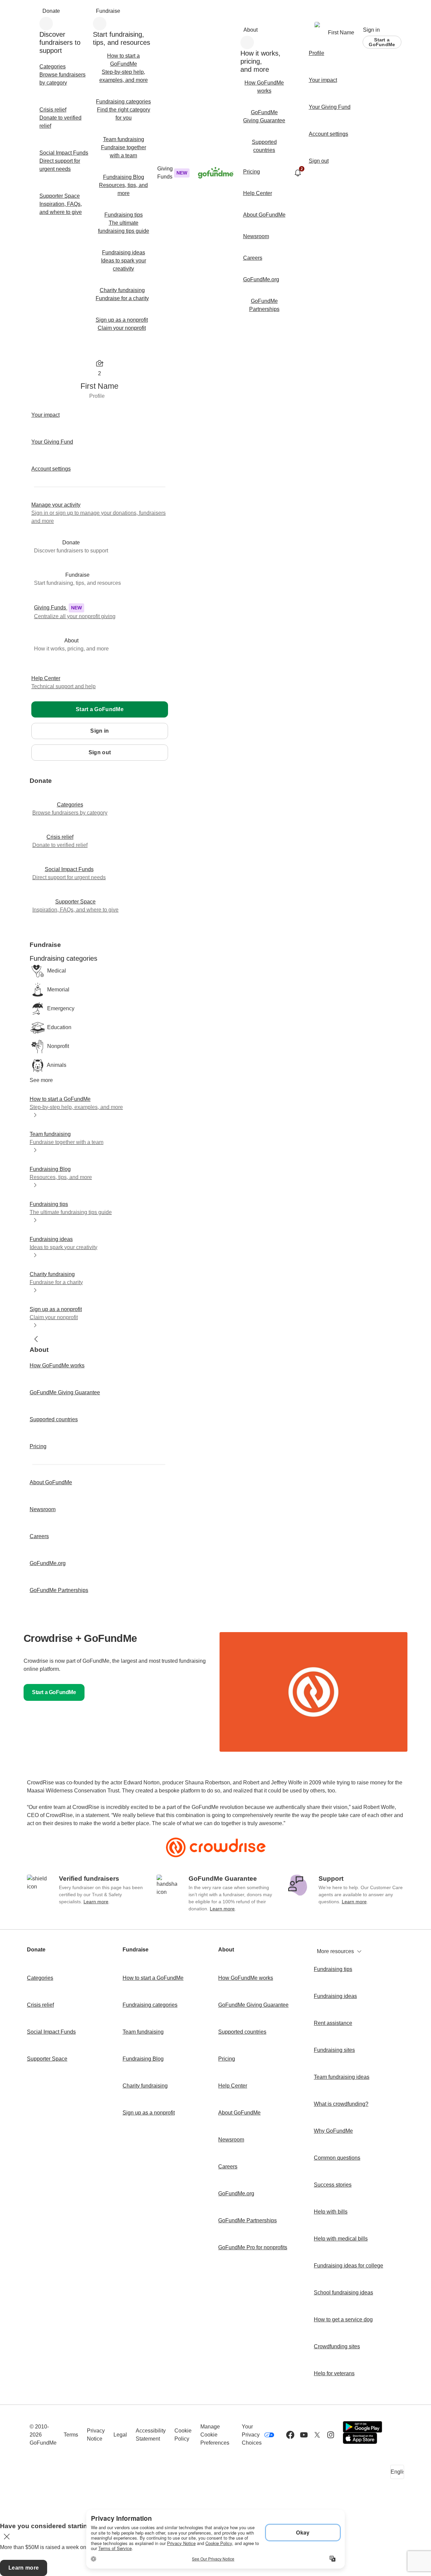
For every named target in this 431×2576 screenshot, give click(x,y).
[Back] (36, 770)
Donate (51, 11)
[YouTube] (304, 2435)
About (251, 30)
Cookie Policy (183, 2435)
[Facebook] (290, 2435)
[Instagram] (331, 2435)
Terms (71, 2435)
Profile (97, 396)
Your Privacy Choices (252, 2435)
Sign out (100, 752)
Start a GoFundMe (382, 42)
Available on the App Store (360, 2438)
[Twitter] (317, 2435)
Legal (120, 2435)
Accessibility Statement (151, 2435)
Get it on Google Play (362, 2427)
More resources (335, 1951)
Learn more (96, 1902)
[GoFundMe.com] (216, 173)
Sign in (371, 30)
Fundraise (108, 11)
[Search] (34, 12)
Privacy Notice (96, 2435)
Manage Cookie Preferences (215, 2435)
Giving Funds (172, 173)
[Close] (38, 352)
